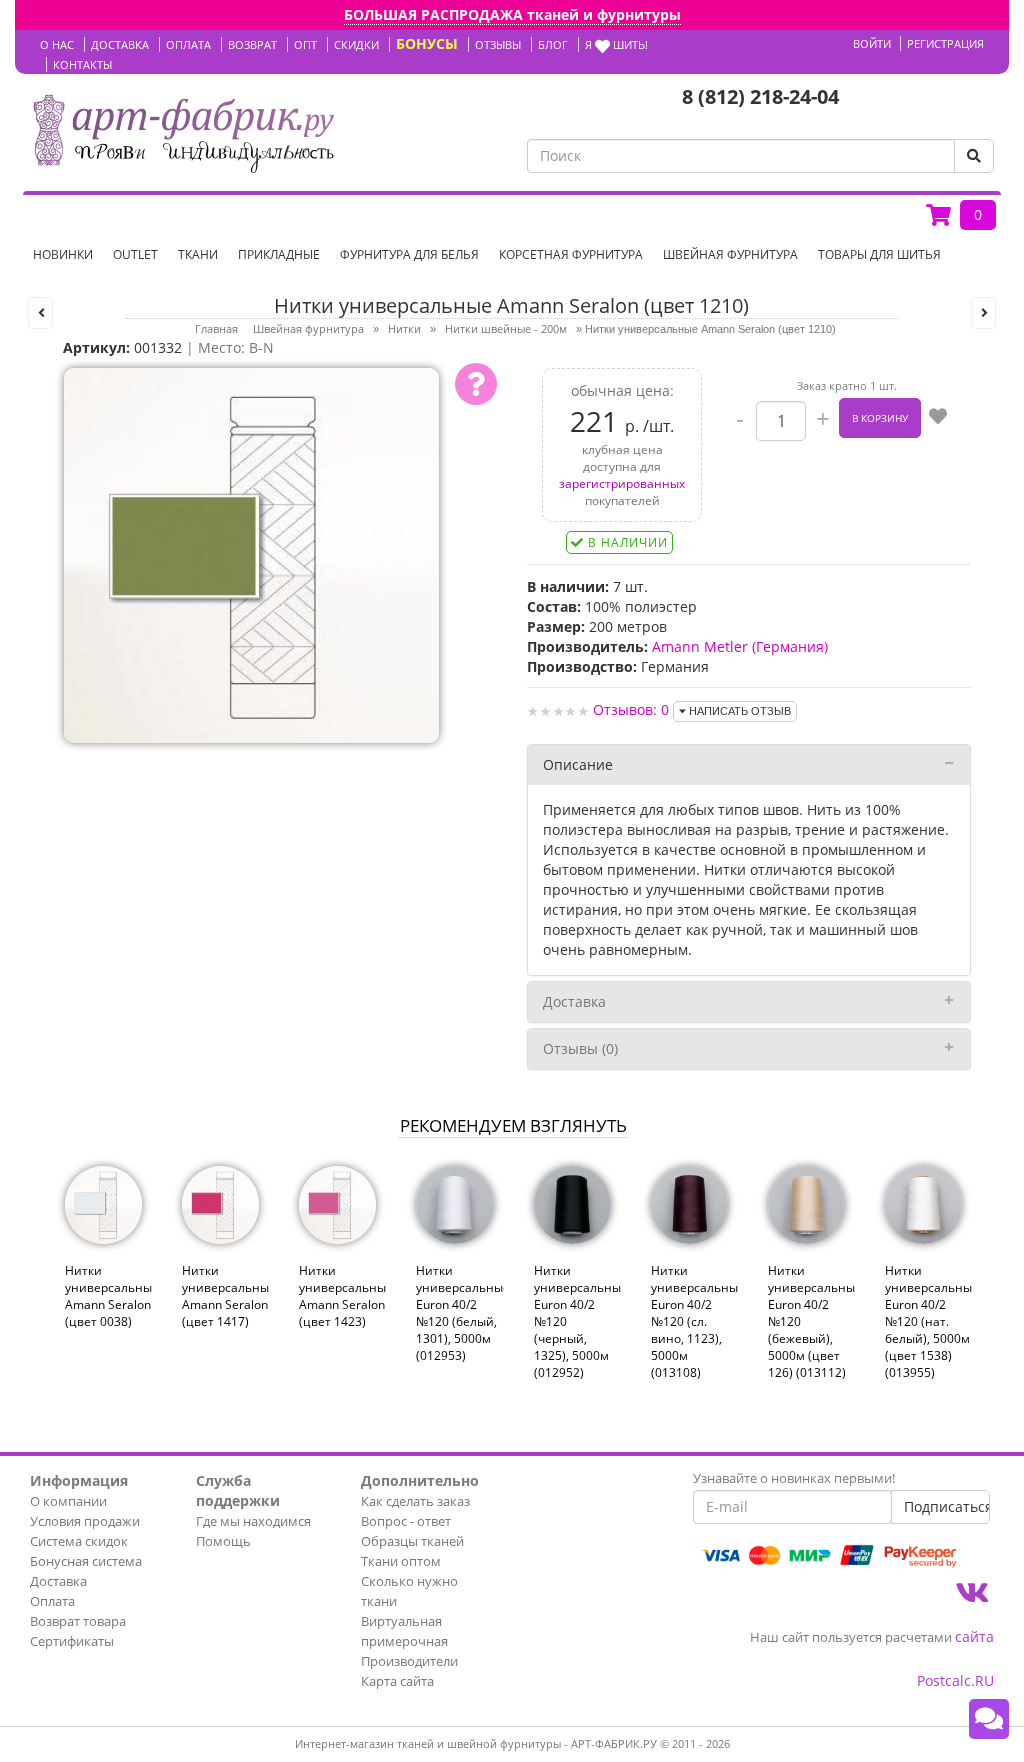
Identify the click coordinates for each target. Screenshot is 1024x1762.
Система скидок (79, 1541)
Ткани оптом (401, 1561)
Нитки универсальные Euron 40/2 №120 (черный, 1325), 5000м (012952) (577, 1322)
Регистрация (945, 43)
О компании (68, 1501)
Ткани (198, 254)
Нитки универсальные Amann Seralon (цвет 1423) (342, 1296)
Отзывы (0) (580, 1048)
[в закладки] (938, 418)
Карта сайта (397, 1681)
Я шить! (616, 44)
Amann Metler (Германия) (740, 646)
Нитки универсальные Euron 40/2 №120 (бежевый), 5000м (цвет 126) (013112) (811, 1322)
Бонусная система (86, 1561)
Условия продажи (85, 1521)
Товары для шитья (879, 254)
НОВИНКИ (63, 254)
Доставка (574, 1001)
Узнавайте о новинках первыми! (794, 1478)
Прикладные (279, 254)
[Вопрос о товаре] (476, 384)
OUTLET (135, 254)
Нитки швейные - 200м (506, 328)
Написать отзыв (738, 711)
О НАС (57, 44)
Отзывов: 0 (631, 709)
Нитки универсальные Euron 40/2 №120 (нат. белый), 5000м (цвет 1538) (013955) (928, 1322)
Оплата (52, 1601)
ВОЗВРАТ (252, 44)
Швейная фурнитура (730, 254)
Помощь (223, 1541)
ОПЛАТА (188, 44)
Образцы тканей (412, 1541)
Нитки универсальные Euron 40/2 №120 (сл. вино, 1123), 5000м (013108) (694, 1322)
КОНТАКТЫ (82, 64)
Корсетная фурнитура (571, 254)
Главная (216, 328)
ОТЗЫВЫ (498, 44)
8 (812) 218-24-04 (760, 96)
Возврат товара (78, 1621)
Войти (872, 43)
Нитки (404, 328)
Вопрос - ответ (406, 1521)
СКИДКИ (356, 44)
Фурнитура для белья (409, 254)
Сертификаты (72, 1641)
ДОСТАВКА (120, 44)
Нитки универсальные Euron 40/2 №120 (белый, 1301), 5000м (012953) (459, 1313)
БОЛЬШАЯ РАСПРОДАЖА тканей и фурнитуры (512, 14)
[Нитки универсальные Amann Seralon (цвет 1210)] (251, 553)
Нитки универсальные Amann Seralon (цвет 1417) (225, 1296)
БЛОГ (553, 44)
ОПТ (305, 44)
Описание (578, 764)
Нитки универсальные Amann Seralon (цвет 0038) (108, 1296)
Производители (409, 1661)
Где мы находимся (253, 1521)
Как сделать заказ (415, 1501)
